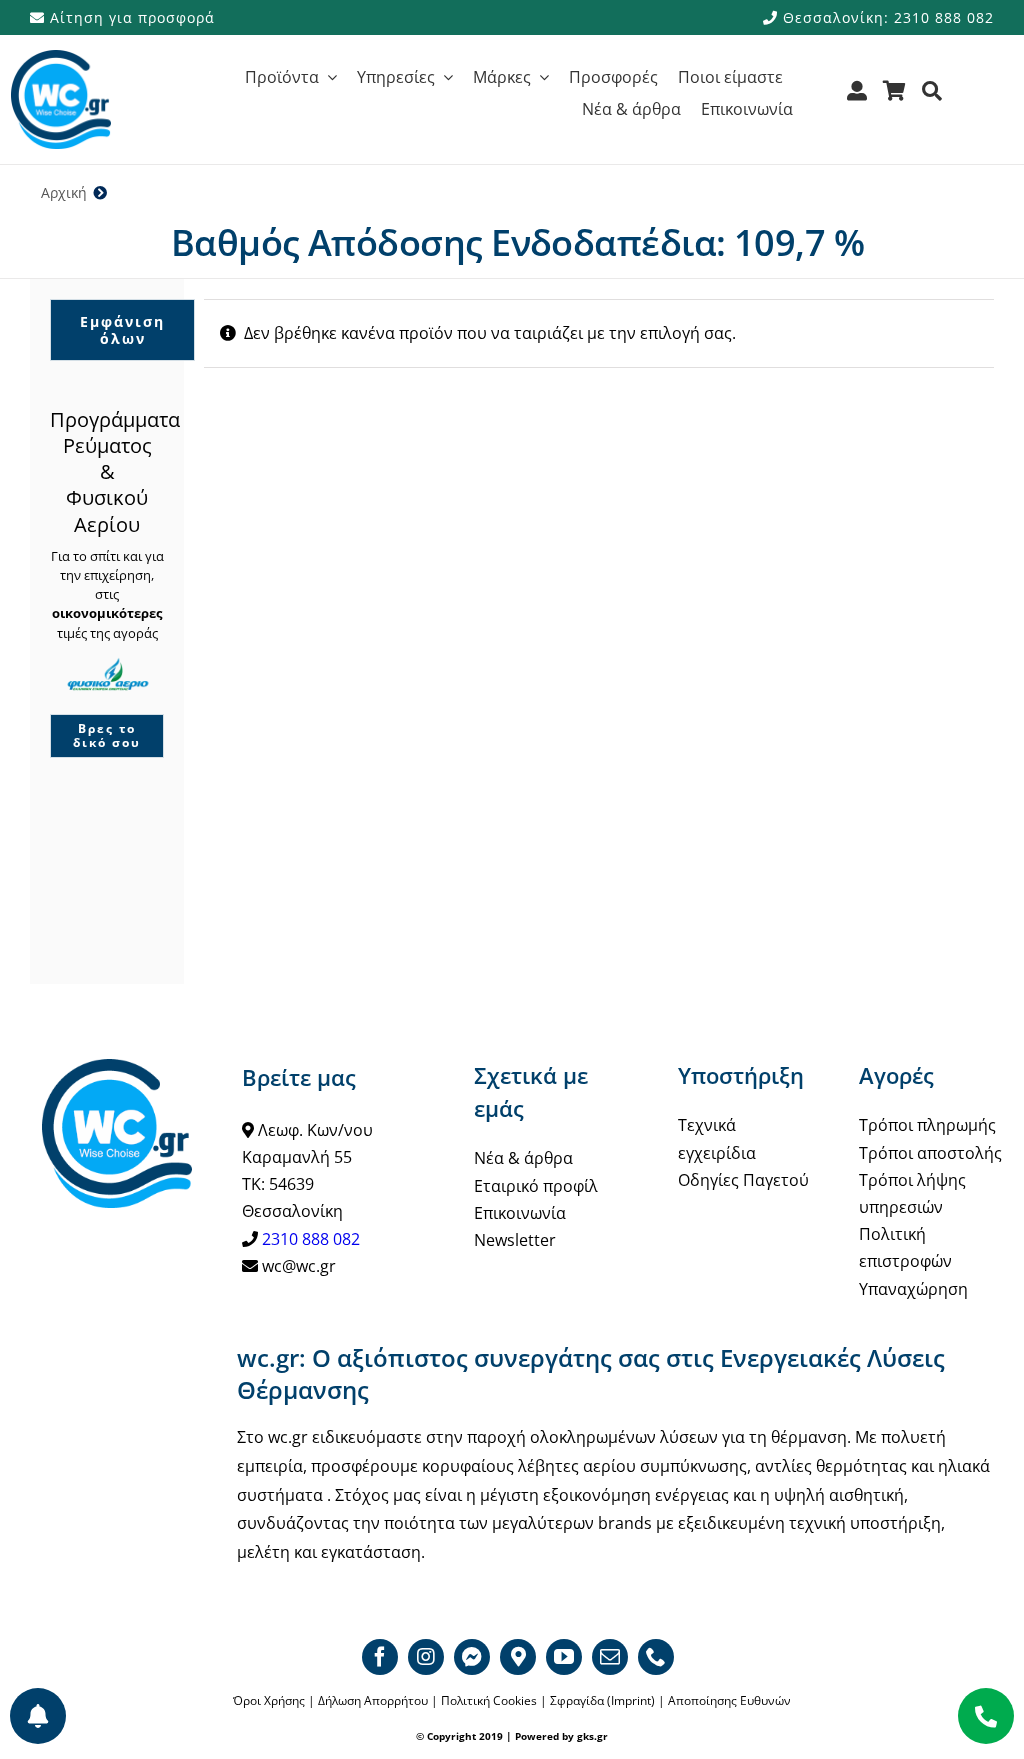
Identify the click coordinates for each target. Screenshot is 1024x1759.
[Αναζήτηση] (932, 97)
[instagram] (426, 1657)
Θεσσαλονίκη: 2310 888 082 (886, 17)
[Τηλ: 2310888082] (986, 1716)
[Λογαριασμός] (857, 97)
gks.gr (592, 1736)
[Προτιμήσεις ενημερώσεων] (38, 1716)
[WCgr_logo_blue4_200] (61, 58)
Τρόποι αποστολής (930, 1153)
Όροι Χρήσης (269, 1700)
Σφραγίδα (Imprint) (602, 1700)
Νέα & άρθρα (523, 1158)
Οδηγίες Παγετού (743, 1180)
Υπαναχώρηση (913, 1289)
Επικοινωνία (520, 1213)
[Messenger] (472, 1657)
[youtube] (564, 1657)
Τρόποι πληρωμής (927, 1125)
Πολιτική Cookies (489, 1700)
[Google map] (518, 1657)
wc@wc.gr (299, 1266)
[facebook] (380, 1657)
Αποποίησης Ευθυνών (729, 1700)
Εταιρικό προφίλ (536, 1186)
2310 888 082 (311, 1239)
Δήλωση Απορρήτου (373, 1700)
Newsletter (515, 1240)
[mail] (610, 1657)
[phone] (656, 1657)
